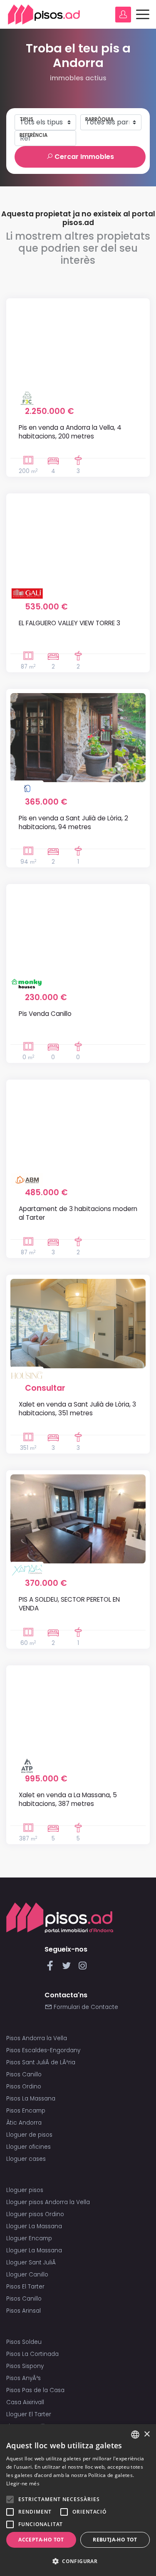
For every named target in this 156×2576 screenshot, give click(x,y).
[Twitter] (68, 1968)
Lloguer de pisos (29, 2135)
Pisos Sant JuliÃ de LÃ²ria (41, 2062)
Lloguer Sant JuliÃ (32, 2263)
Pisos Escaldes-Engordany (43, 2050)
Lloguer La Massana (34, 2226)
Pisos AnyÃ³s (24, 2378)
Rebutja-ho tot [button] (115, 2540)
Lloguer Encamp (29, 2238)
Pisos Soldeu (24, 2342)
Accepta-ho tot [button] (41, 2540)
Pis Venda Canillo (45, 1014)
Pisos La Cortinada (32, 2354)
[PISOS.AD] (44, 14)
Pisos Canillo (24, 2074)
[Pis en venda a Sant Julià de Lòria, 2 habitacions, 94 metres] (78, 738)
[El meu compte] (123, 15)
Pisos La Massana (31, 2099)
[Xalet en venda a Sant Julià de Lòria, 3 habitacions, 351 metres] (78, 1324)
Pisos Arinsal (24, 2311)
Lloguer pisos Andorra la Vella (48, 2202)
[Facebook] (52, 1968)
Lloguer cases (26, 2159)
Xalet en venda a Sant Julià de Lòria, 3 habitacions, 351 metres (77, 1409)
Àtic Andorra (24, 2123)
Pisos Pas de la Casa (35, 2390)
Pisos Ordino (24, 2087)
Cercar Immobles (83, 157)
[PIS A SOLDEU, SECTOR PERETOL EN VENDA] (78, 1519)
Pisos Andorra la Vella (37, 2038)
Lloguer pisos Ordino (35, 2214)
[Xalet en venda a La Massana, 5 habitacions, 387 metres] (78, 1714)
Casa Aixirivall (25, 2402)
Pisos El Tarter (25, 2287)
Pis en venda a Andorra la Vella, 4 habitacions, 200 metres (70, 432)
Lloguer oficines (28, 2147)
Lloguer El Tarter (29, 2414)
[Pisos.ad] (60, 1917)
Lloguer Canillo (27, 2275)
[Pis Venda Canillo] (78, 933)
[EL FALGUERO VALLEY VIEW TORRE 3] (78, 542)
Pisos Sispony (25, 2366)
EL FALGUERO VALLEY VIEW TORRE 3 (69, 623)
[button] (78, 2561)
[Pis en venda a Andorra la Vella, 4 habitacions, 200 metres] (78, 347)
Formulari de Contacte (85, 2007)
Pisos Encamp (26, 2111)
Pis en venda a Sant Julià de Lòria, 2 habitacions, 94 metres (73, 822)
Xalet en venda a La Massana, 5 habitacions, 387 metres (68, 1799)
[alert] (78, 2500)
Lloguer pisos (25, 2190)
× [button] (147, 2434)
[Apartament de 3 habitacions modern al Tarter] (78, 1128)
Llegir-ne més (23, 2483)
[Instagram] (83, 1968)
